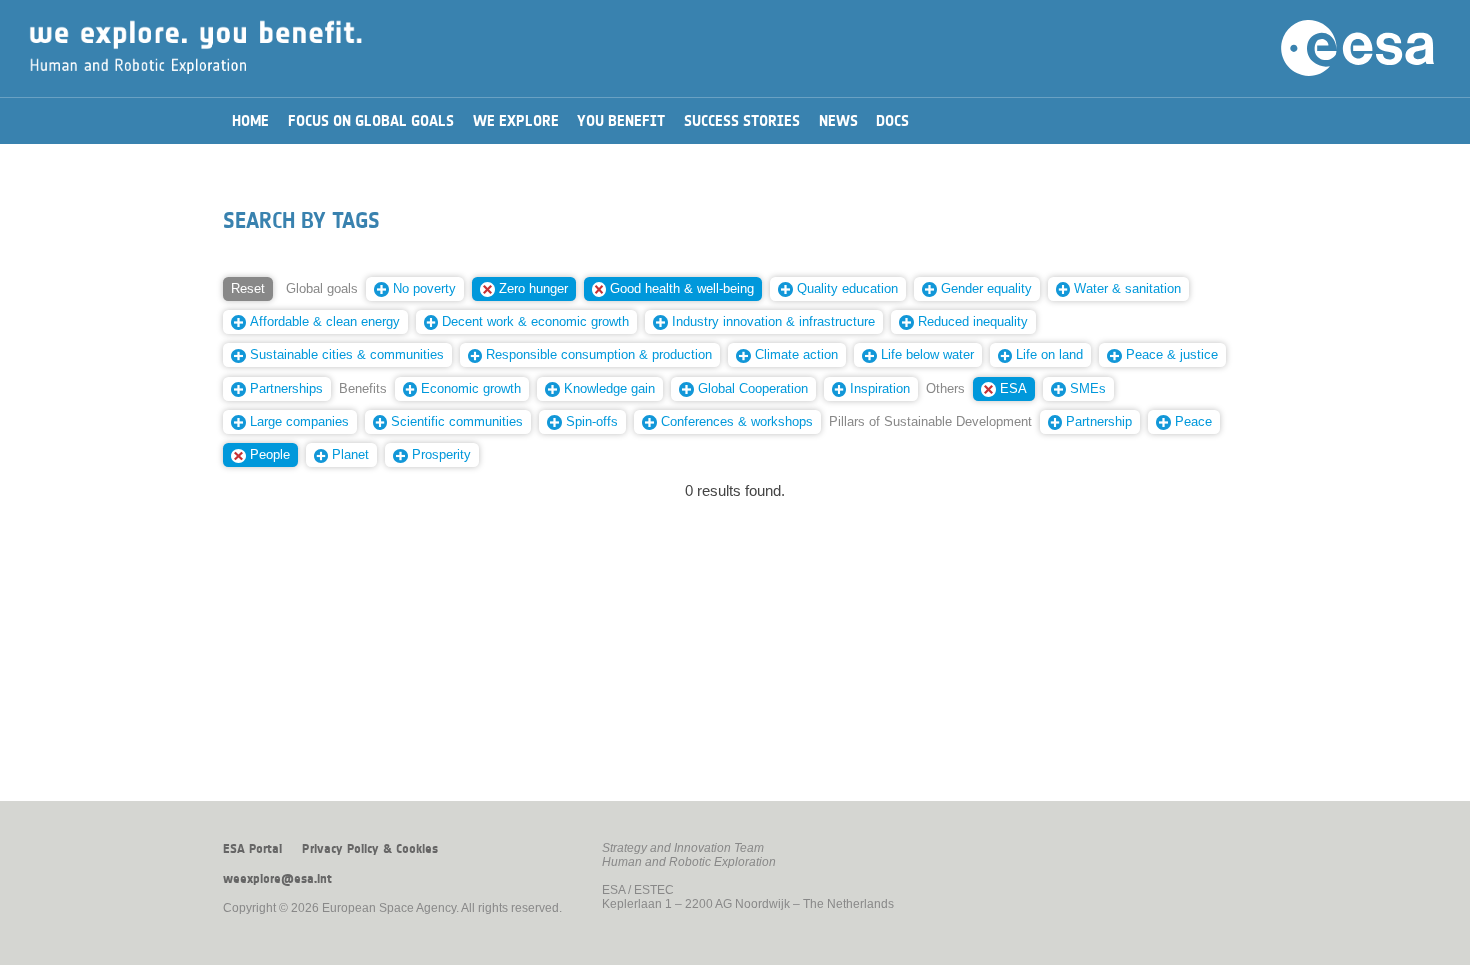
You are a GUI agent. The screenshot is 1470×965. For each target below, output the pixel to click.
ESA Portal (252, 849)
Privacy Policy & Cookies (370, 849)
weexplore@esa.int (277, 879)
